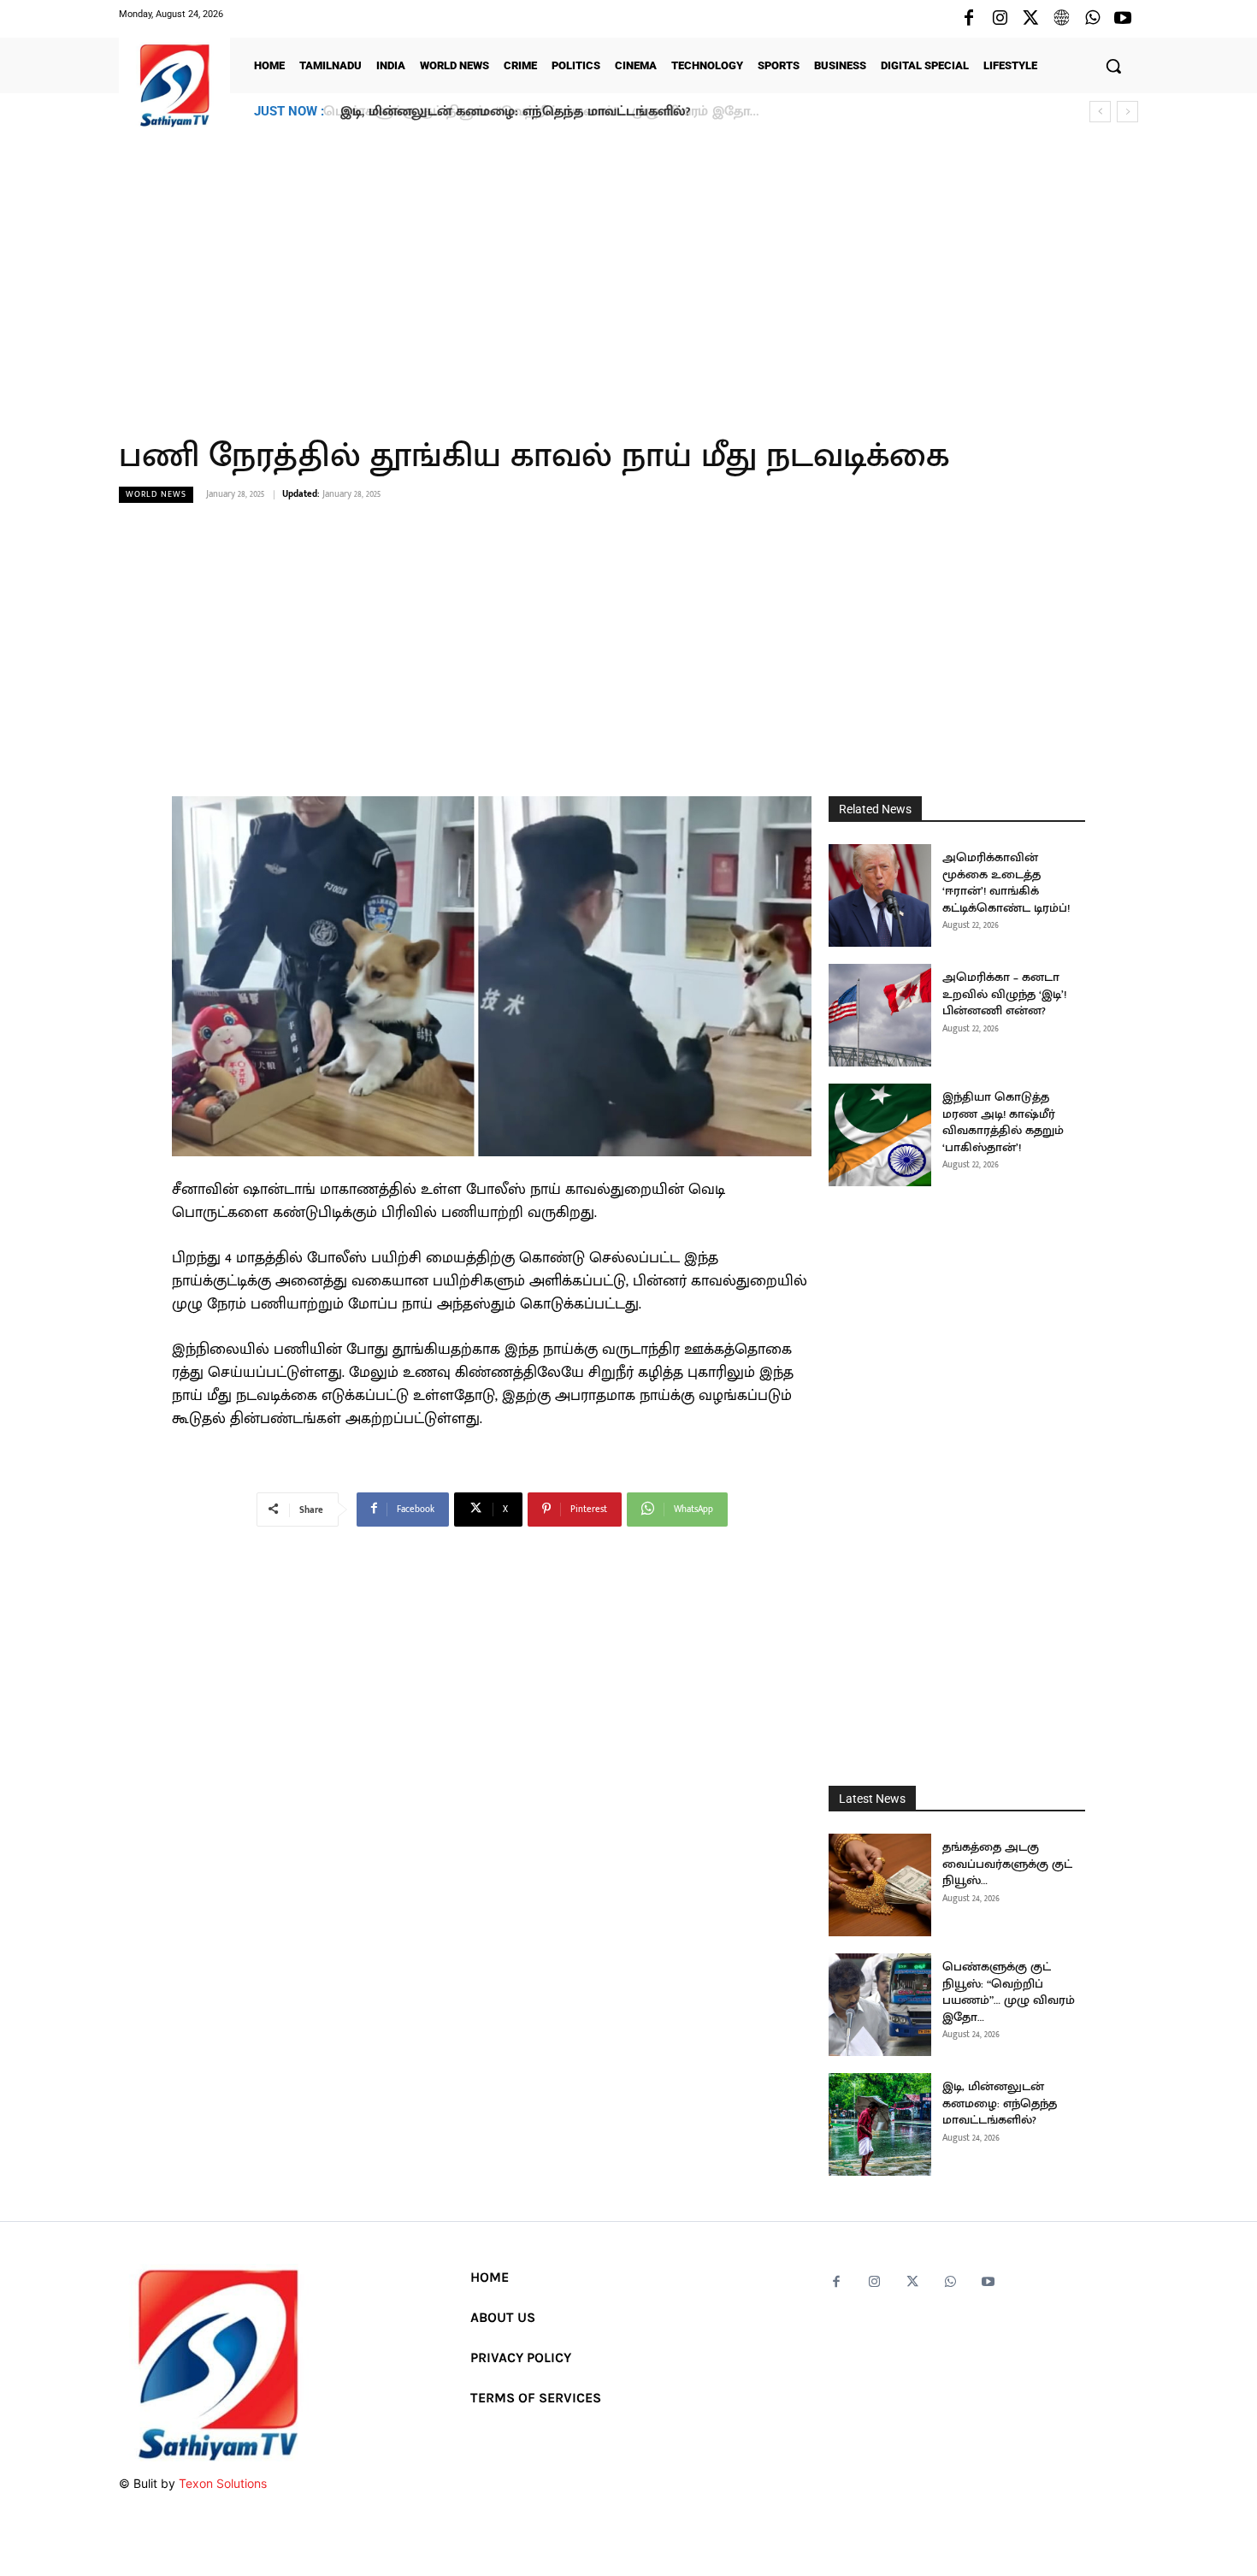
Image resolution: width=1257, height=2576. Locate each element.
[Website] (1061, 19)
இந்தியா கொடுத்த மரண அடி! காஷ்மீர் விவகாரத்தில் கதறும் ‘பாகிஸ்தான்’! (1003, 1122)
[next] (1127, 112)
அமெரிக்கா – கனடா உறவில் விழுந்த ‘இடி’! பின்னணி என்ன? (1004, 994)
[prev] (1100, 112)
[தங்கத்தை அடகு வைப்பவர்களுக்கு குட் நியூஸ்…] (880, 1885)
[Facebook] (969, 19)
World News (156, 494)
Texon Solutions (223, 2483)
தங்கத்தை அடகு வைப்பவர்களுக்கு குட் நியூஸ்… (1007, 1864)
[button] (1113, 66)
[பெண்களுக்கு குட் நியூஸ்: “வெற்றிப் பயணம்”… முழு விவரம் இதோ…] (880, 2005)
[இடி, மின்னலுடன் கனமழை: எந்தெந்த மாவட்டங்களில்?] (880, 2124)
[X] (1030, 19)
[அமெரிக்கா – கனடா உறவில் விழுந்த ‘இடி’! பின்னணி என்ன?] (880, 1015)
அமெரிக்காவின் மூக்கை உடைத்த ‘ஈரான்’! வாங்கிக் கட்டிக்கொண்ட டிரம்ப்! (1006, 883)
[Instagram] (1000, 19)
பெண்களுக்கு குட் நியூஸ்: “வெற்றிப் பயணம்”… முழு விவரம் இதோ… (1009, 1992)
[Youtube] (1123, 19)
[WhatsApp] (1092, 19)
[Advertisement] (628, 273)
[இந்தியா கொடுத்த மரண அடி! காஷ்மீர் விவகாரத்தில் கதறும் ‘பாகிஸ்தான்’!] (880, 1135)
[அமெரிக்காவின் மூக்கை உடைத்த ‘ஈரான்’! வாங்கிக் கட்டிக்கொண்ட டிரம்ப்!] (880, 895)
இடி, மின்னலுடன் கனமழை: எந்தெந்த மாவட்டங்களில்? (512, 112)
